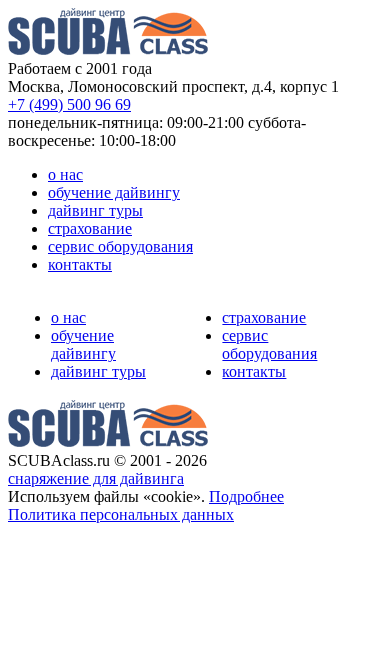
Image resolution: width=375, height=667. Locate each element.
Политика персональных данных (121, 514)
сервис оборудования (120, 246)
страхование (90, 228)
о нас (65, 174)
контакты (80, 264)
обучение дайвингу (114, 192)
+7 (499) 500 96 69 (69, 104)
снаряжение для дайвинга (96, 478)
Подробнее (246, 496)
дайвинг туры (95, 210)
